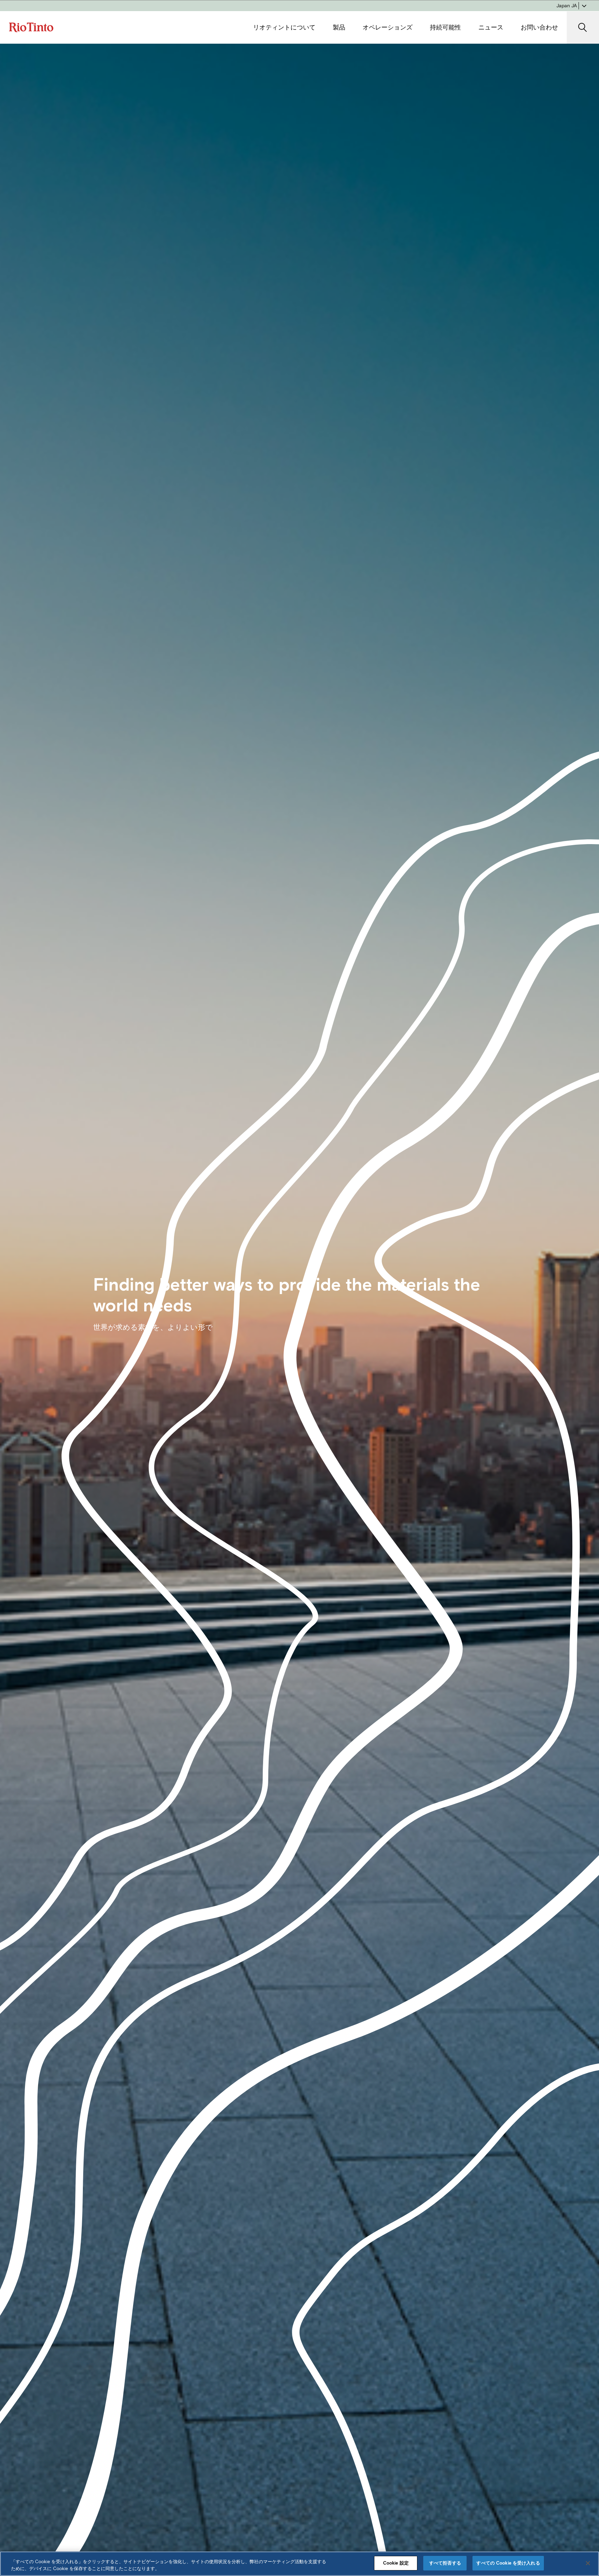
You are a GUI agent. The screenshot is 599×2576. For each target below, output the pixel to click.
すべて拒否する (445, 2563)
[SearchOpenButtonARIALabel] (583, 28)
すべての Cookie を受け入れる (508, 2563)
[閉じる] (588, 2563)
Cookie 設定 (396, 2563)
